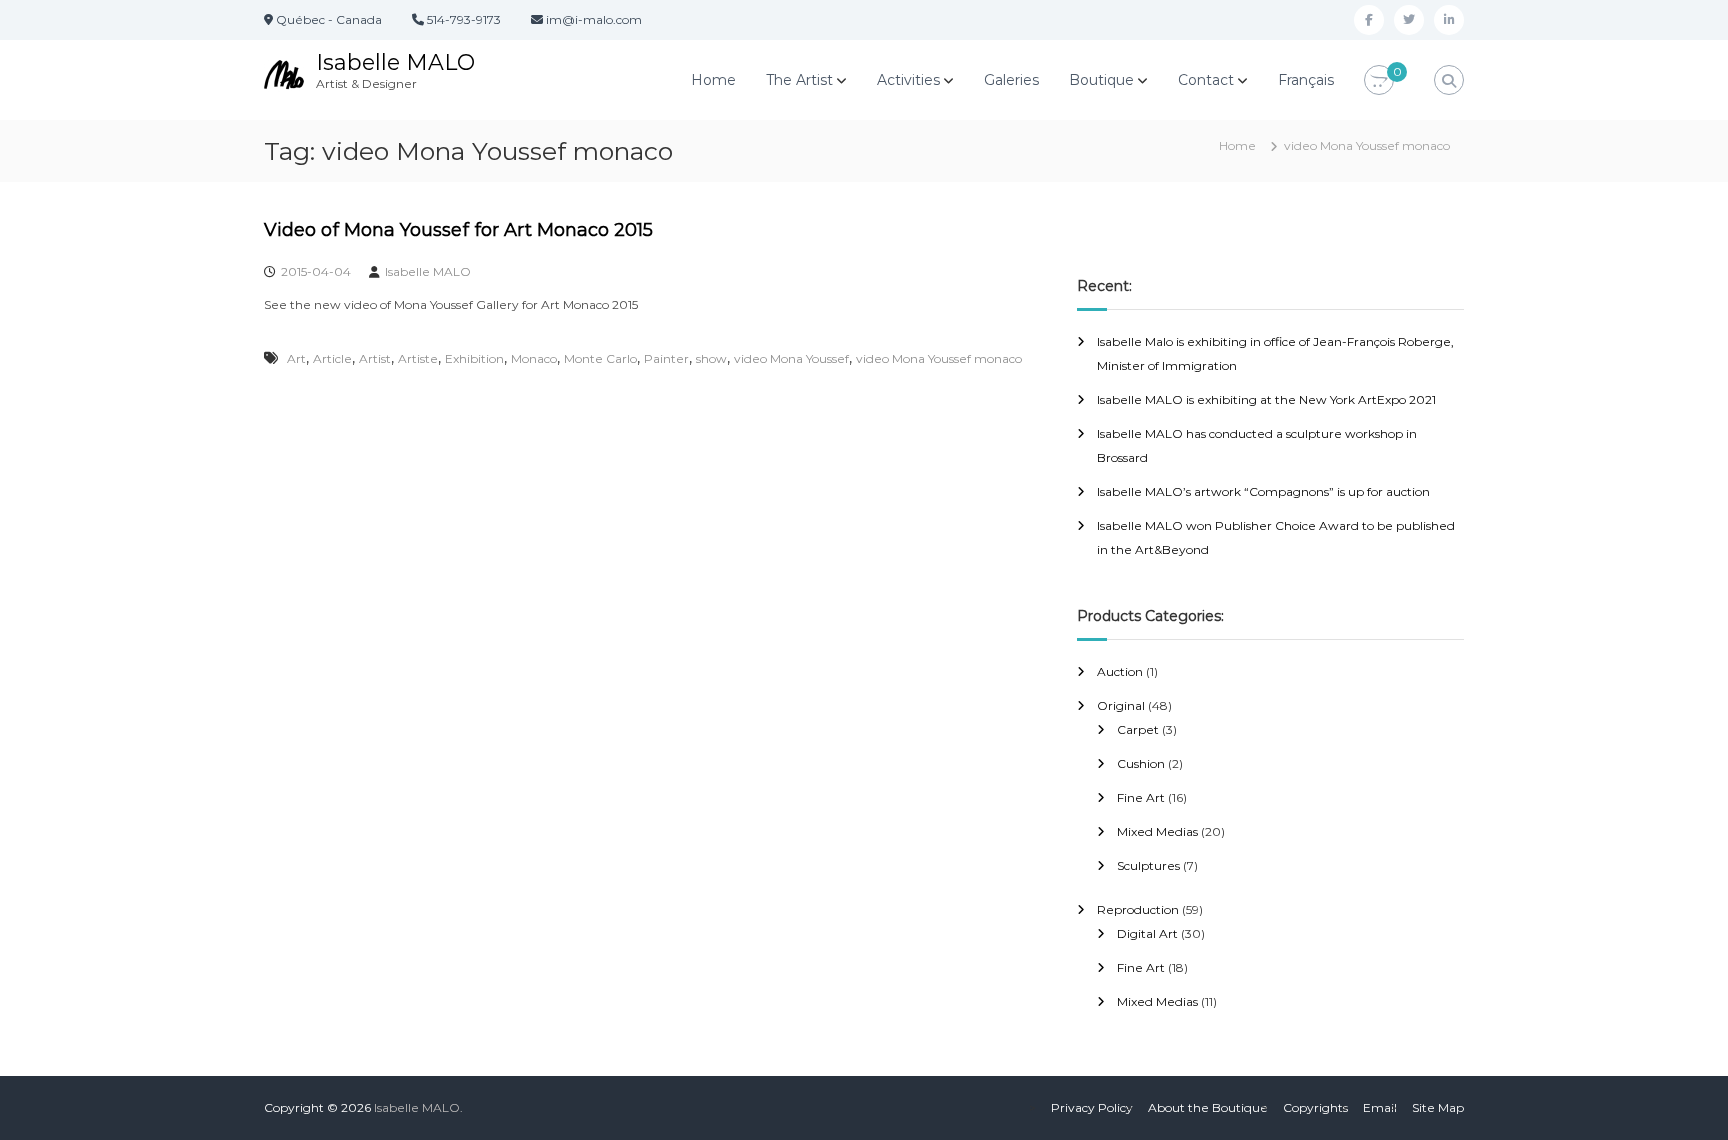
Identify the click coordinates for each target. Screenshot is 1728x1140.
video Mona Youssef (791, 358)
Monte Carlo (600, 358)
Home (713, 80)
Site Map (1438, 1107)
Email (1380, 1107)
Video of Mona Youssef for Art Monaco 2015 (458, 230)
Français (1306, 80)
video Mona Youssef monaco (939, 358)
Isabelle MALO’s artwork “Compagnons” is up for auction (1263, 491)
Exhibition (474, 358)
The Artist (799, 80)
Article (332, 358)
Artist (375, 358)
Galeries (1011, 80)
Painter (666, 358)
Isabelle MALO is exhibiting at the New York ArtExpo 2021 (1266, 399)
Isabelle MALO (395, 62)
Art (296, 358)
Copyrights (1315, 1107)
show (711, 358)
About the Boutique (1208, 1107)
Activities (908, 80)
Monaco (534, 358)
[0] (1379, 81)
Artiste (418, 358)
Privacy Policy (1092, 1107)
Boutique (1101, 80)
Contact (1206, 80)
